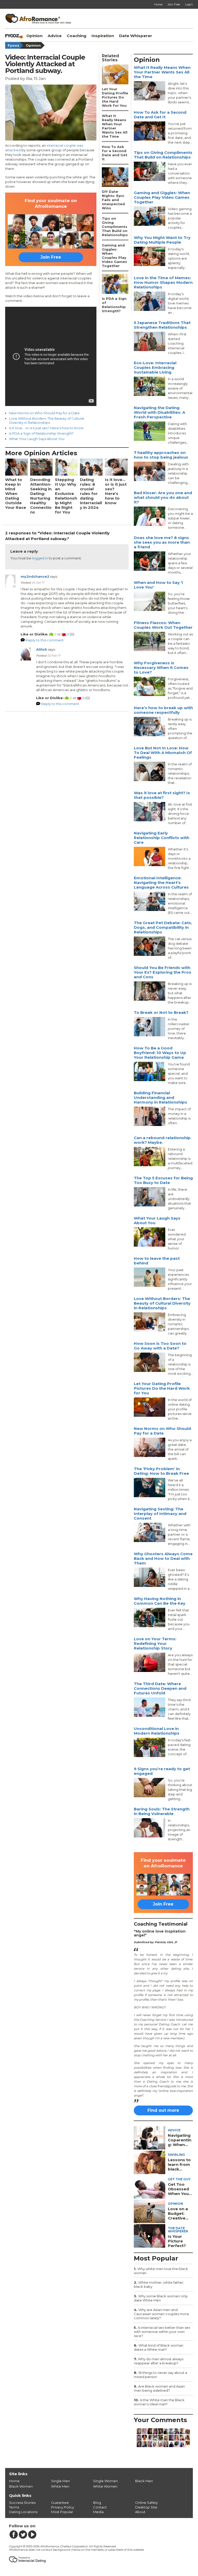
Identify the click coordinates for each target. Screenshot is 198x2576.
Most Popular (62, 2512)
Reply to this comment (45, 640)
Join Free (51, 257)
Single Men (60, 2481)
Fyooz (14, 45)
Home (14, 2481)
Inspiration (103, 36)
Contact (100, 2507)
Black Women (21, 2486)
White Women (105, 2486)
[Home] (14, 36)
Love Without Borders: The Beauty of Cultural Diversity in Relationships (47, 420)
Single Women (105, 2481)
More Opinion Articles (41, 453)
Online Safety (146, 2503)
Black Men (144, 2481)
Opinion (34, 36)
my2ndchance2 (35, 576)
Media (98, 2512)
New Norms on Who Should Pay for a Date (44, 413)
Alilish (42, 649)
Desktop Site (146, 2507)
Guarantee (60, 2503)
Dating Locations (23, 2512)
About (140, 2512)
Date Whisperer (136, 36)
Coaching (77, 36)
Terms (14, 2507)
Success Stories (22, 2503)
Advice (55, 36)
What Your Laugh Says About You (37, 439)
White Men (60, 2486)
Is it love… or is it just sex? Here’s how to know (46, 428)
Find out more (163, 2110)
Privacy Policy (63, 2507)
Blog (97, 2503)
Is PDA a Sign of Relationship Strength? (41, 433)
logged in (40, 558)
